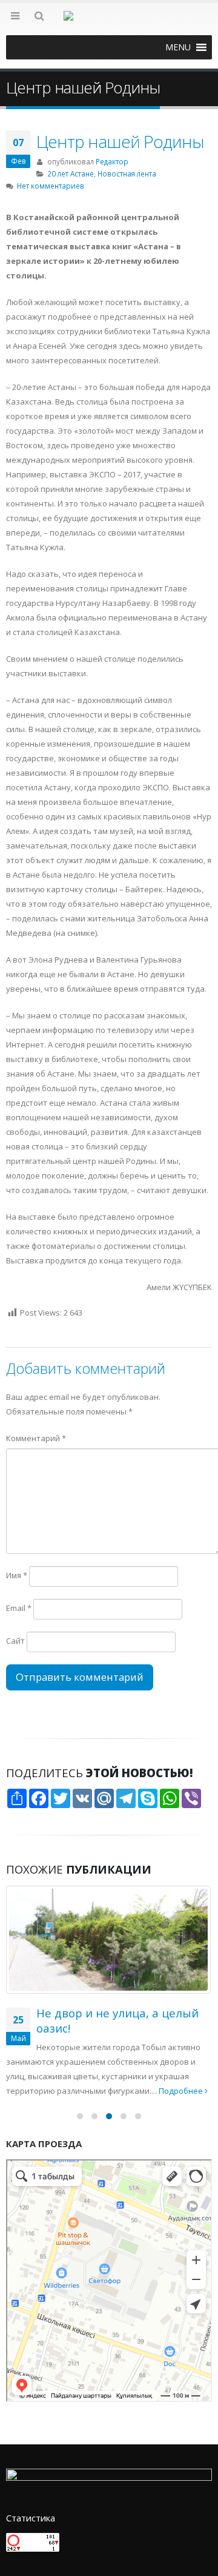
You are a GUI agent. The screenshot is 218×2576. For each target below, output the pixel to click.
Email (19, 1608)
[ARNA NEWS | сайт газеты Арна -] (109, 23)
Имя (17, 1575)
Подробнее (182, 2091)
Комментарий (36, 1438)
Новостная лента (127, 173)
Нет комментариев (51, 186)
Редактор (112, 161)
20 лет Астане (71, 173)
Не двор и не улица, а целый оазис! (117, 2020)
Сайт (15, 1641)
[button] (178, 47)
